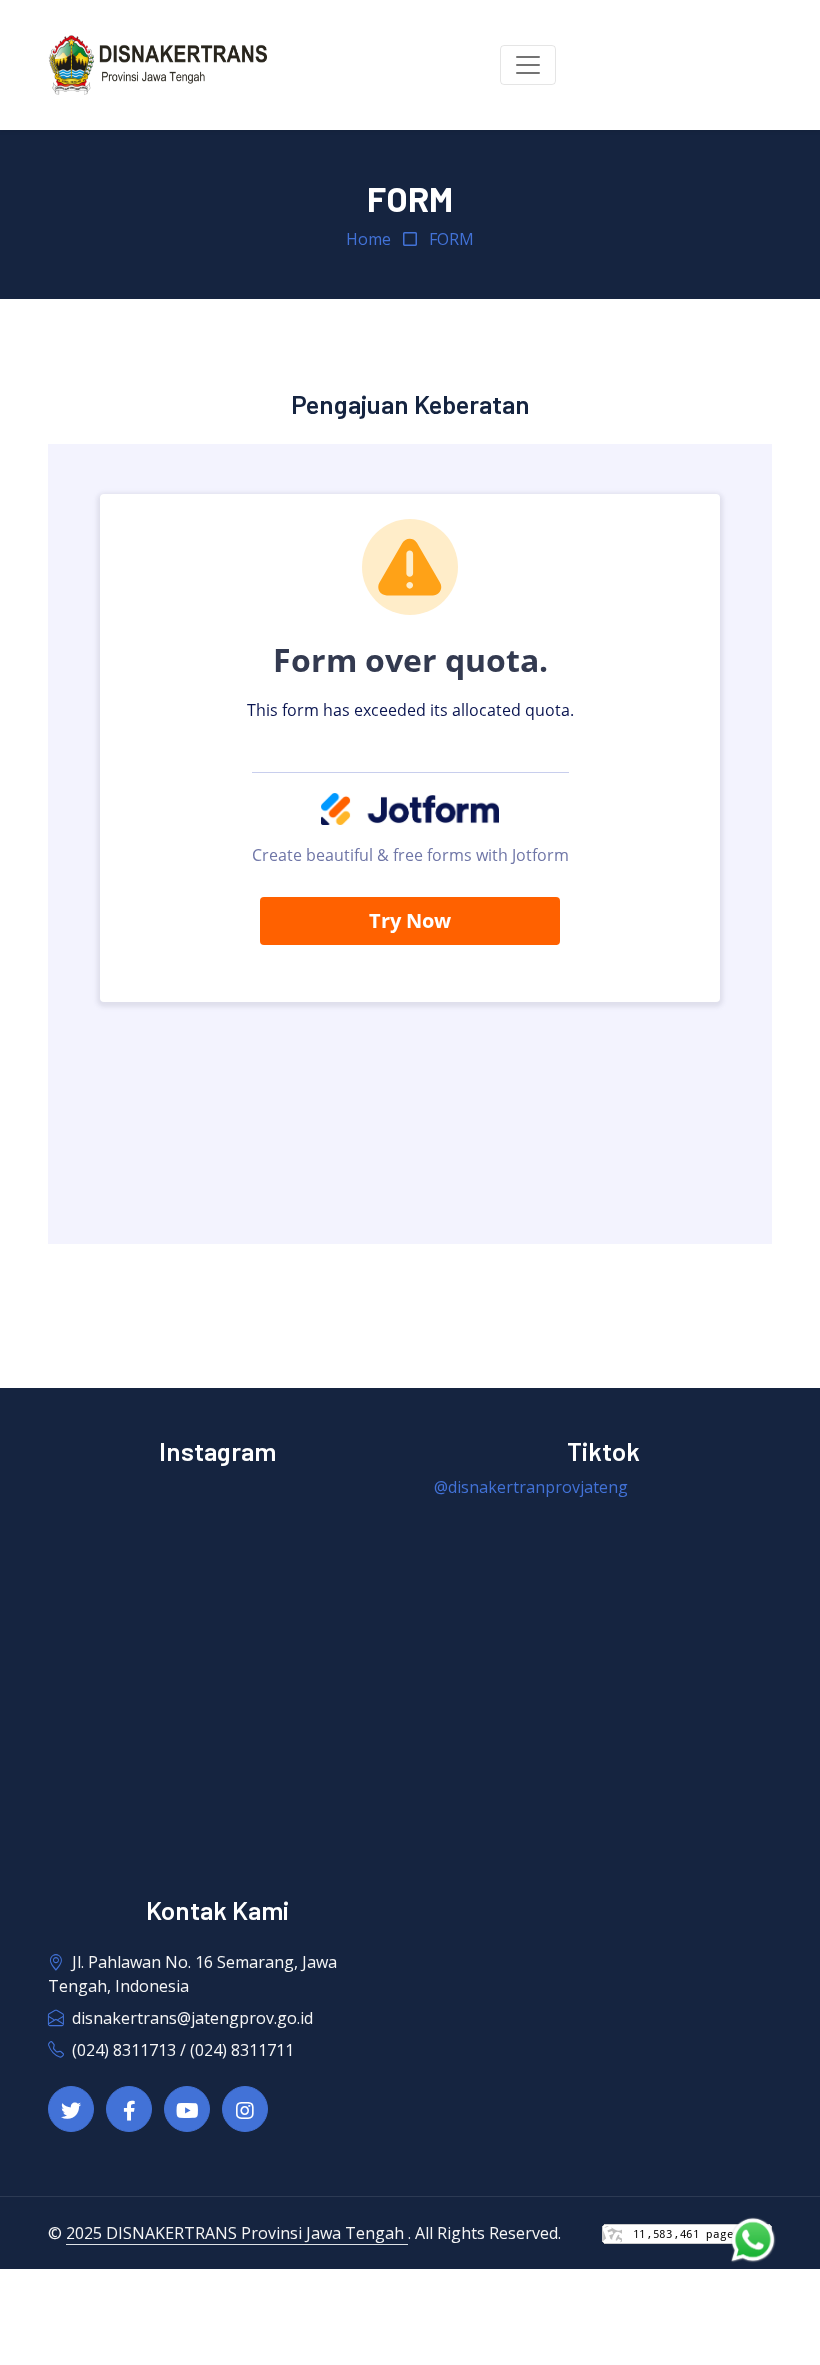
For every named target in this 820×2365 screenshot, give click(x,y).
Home (368, 239)
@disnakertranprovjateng (531, 1487)
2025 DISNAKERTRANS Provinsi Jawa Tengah (237, 2233)
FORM (451, 239)
